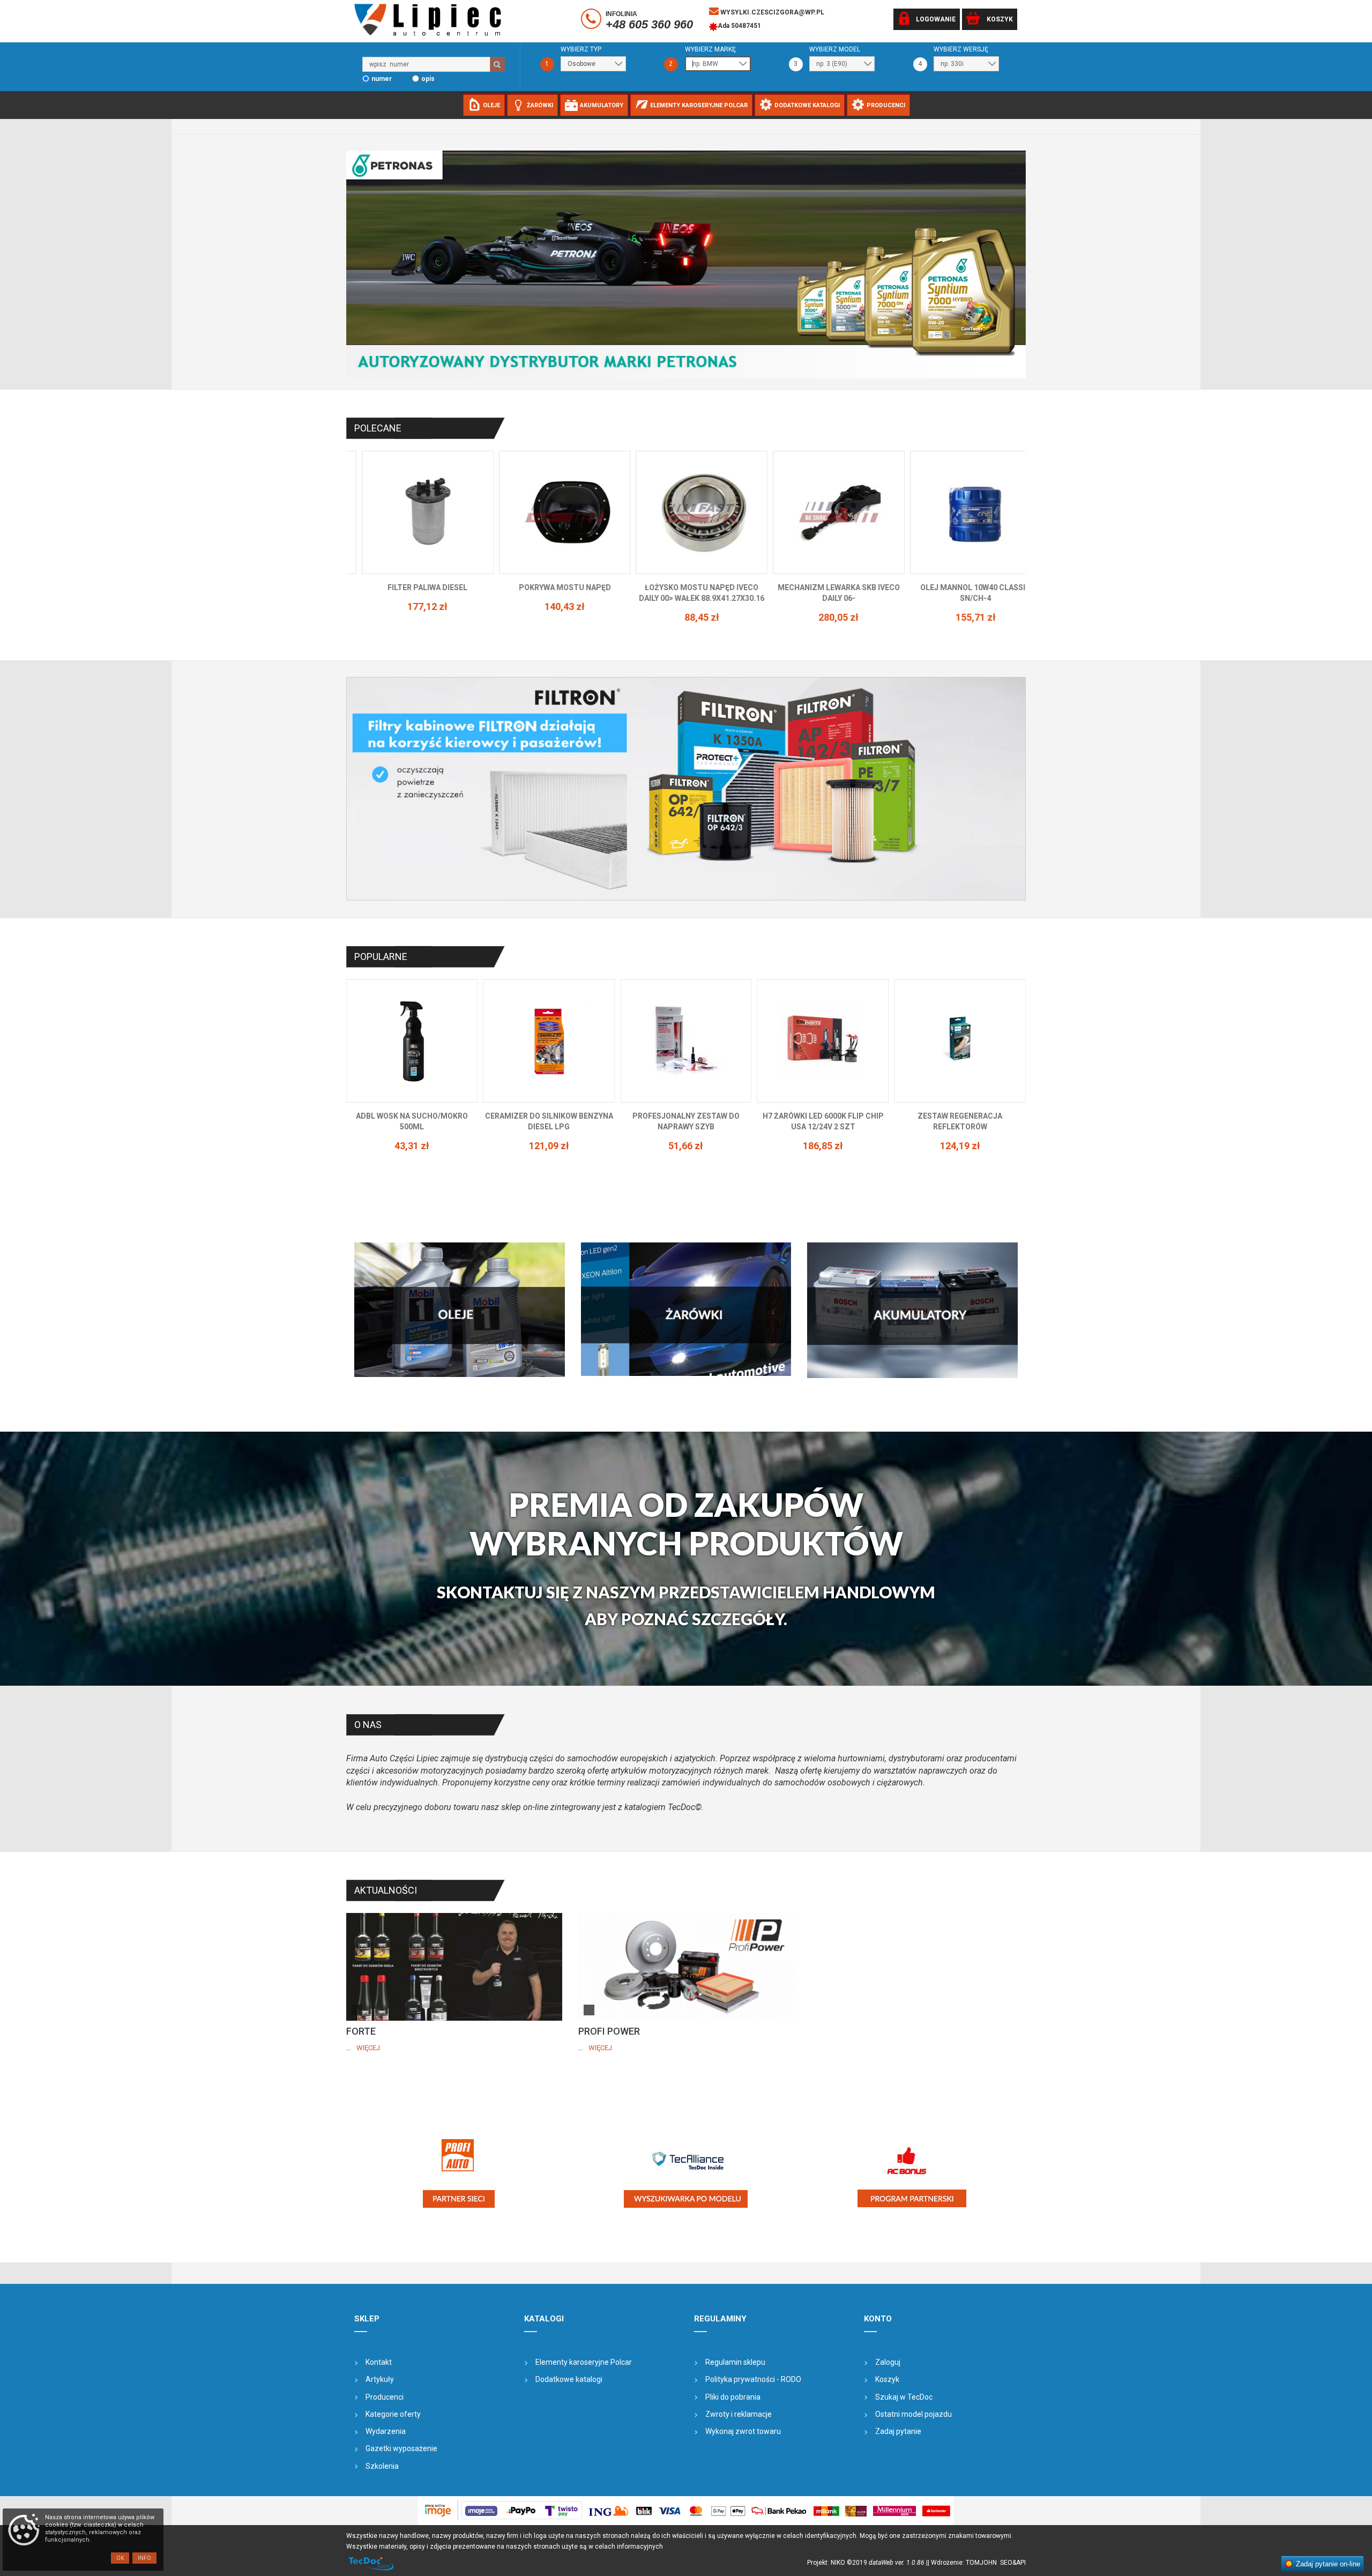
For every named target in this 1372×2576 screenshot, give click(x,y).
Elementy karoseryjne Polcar (584, 2362)
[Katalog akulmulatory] (912, 1310)
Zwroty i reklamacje (739, 2414)
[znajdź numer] (497, 64)
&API (1019, 2563)
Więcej (368, 2048)
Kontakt (379, 2362)
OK (120, 2558)
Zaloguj (888, 2362)
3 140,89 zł (823, 1135)
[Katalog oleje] (460, 1309)
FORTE (361, 2031)
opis (428, 79)
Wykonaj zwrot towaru (743, 2431)
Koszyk (887, 2379)
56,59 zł (960, 606)
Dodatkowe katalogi (569, 2379)
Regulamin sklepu (735, 2362)
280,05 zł (549, 617)
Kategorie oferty (393, 2414)
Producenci (385, 2397)
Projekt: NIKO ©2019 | (867, 2563)
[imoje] (686, 2511)
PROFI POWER (609, 2031)
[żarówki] (686, 1309)
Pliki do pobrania (733, 2397)
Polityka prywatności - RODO (753, 2379)
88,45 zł (412, 617)
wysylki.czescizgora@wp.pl (771, 12)
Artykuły (380, 2379)
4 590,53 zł (960, 1146)
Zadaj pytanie (898, 2431)
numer (382, 79)
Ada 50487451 (739, 26)
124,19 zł (549, 1146)
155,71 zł (686, 617)
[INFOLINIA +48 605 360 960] (592, 21)
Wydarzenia (386, 2431)
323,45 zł (686, 1146)
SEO (1006, 2563)
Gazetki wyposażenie (401, 2448)
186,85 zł (412, 1146)
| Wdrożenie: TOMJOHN (964, 2563)
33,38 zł (823, 606)
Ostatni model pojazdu (914, 2414)
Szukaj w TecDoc (904, 2397)
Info (144, 2558)
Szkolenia (382, 2466)
